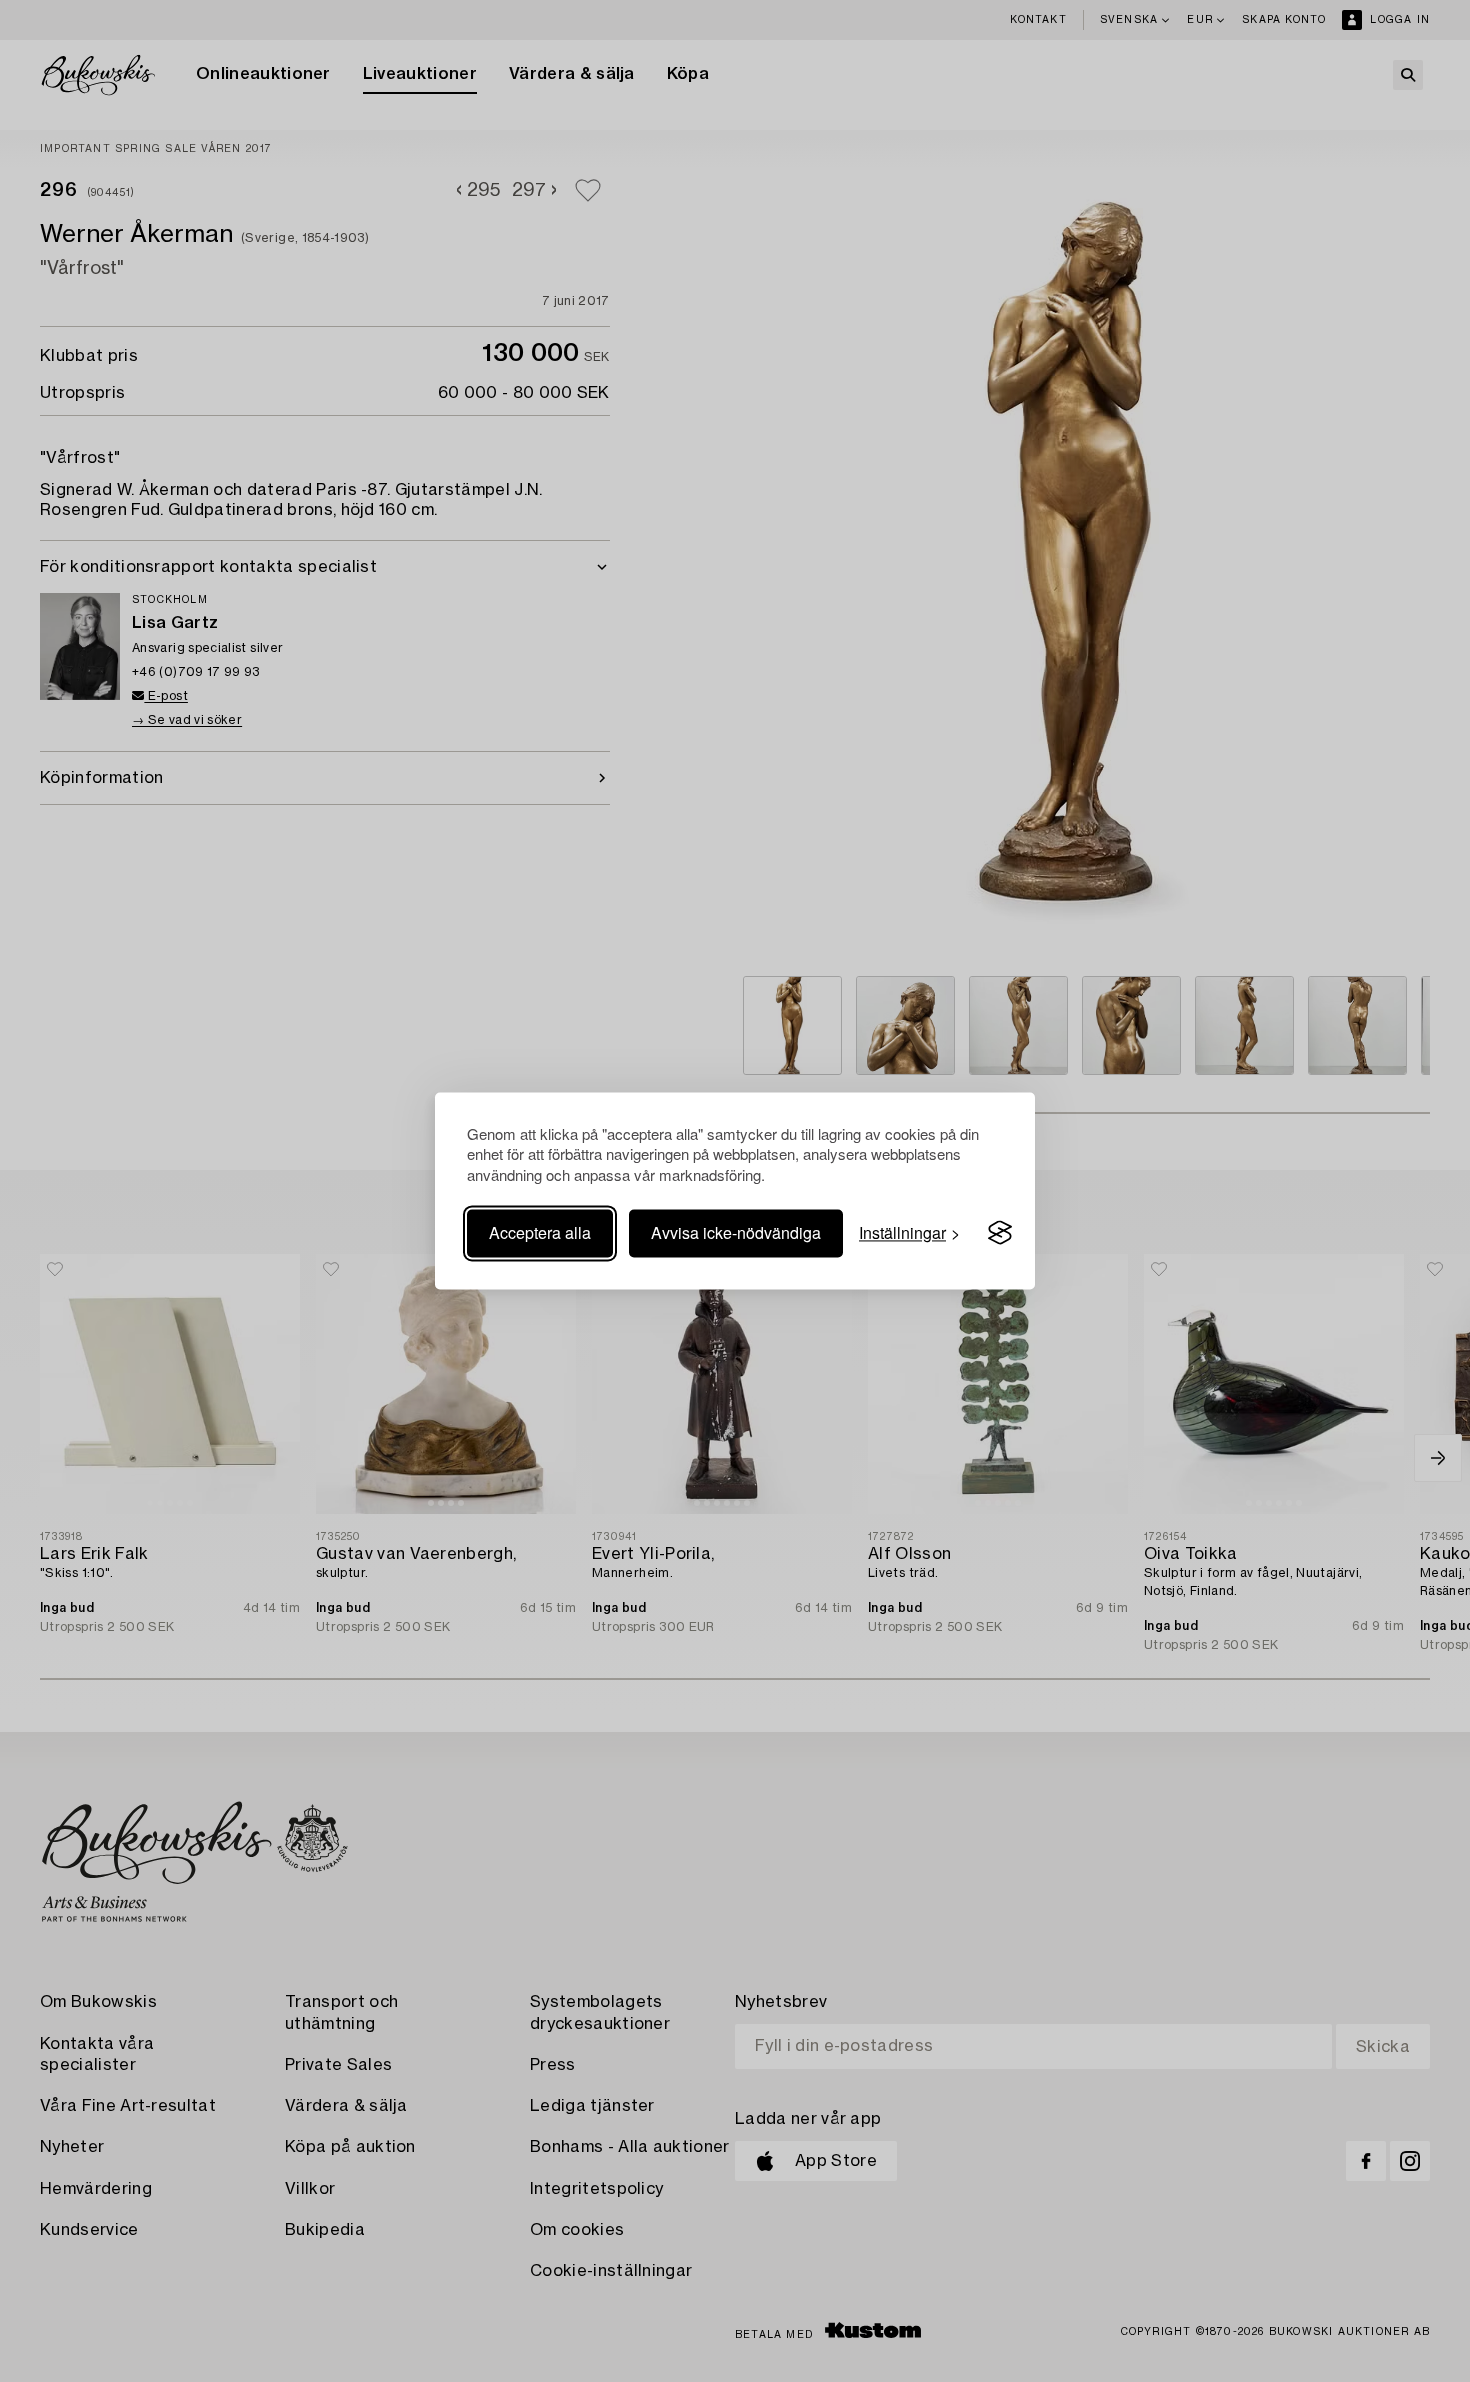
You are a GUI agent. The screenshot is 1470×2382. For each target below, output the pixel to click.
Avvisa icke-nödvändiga (736, 1232)
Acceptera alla (540, 1232)
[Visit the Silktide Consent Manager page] (1000, 1233)
